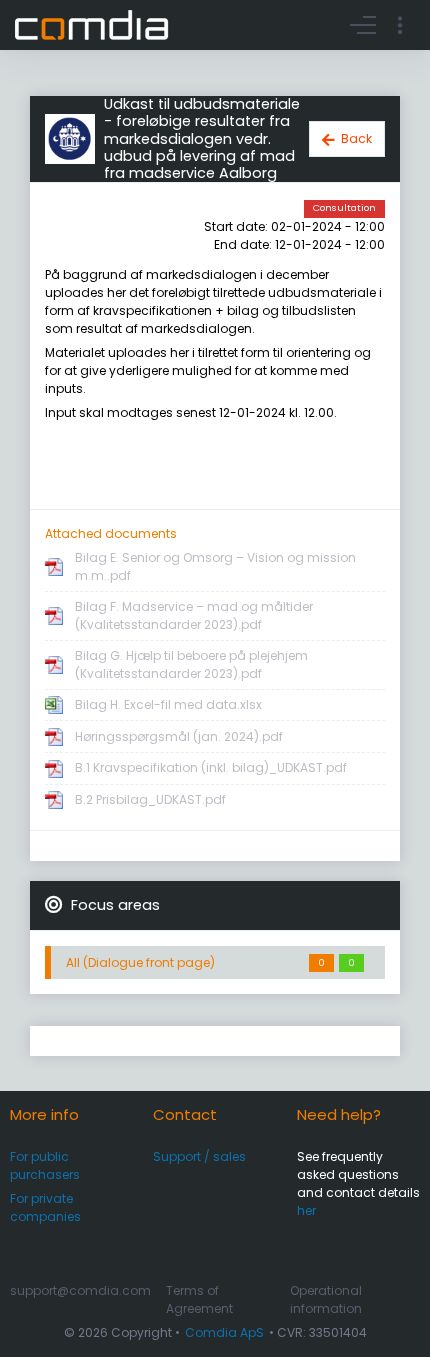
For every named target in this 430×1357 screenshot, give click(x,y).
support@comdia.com (80, 1290)
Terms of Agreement (199, 1299)
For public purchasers (45, 1165)
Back (356, 138)
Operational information (326, 1299)
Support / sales (199, 1156)
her (306, 1210)
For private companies (45, 1207)
